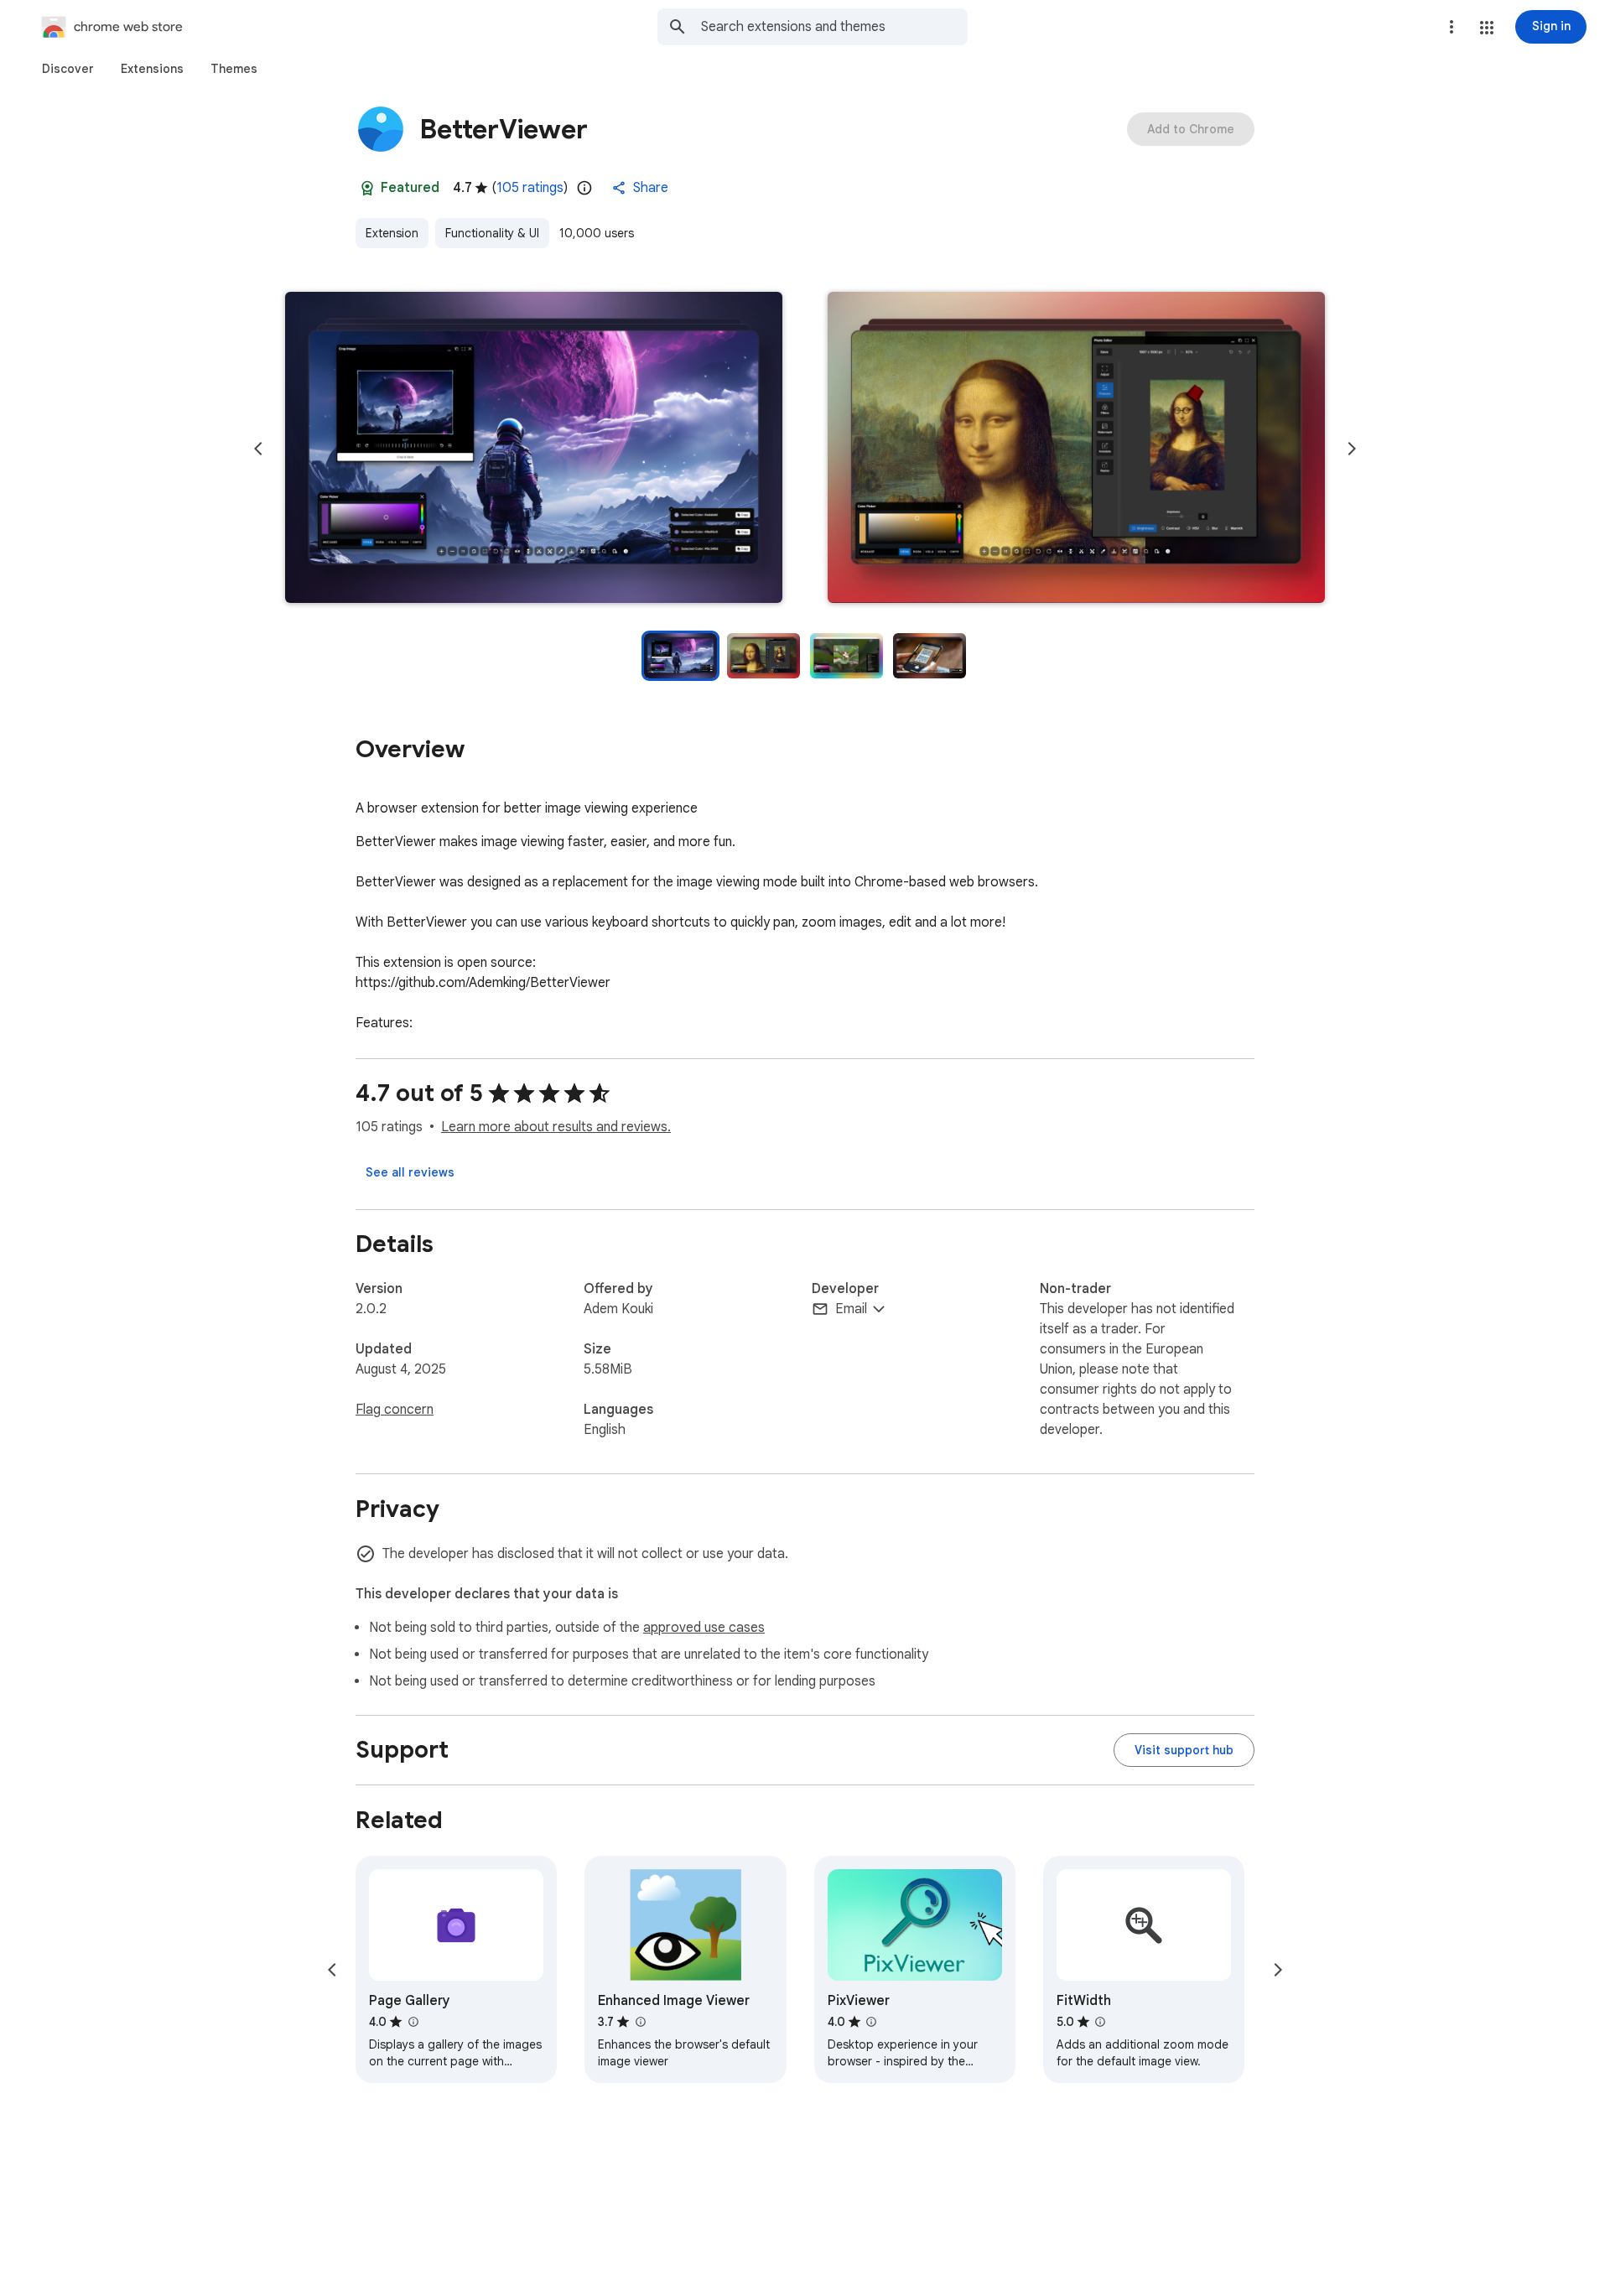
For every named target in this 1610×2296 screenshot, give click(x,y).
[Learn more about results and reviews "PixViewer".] (871, 2022)
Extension (392, 233)
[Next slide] (1352, 449)
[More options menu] (1452, 27)
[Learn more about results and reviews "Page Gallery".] (413, 2022)
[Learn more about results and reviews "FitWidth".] (1100, 2022)
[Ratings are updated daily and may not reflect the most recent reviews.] (584, 188)
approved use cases (704, 1628)
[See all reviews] (410, 1172)
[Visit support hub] (1184, 1750)
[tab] (68, 69)
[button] (1487, 28)
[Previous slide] (258, 449)
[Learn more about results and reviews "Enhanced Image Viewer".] (640, 2022)
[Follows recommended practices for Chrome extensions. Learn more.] (367, 188)
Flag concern (395, 1410)
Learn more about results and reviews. (556, 1127)
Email (851, 1309)
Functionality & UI (492, 233)
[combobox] (834, 27)
